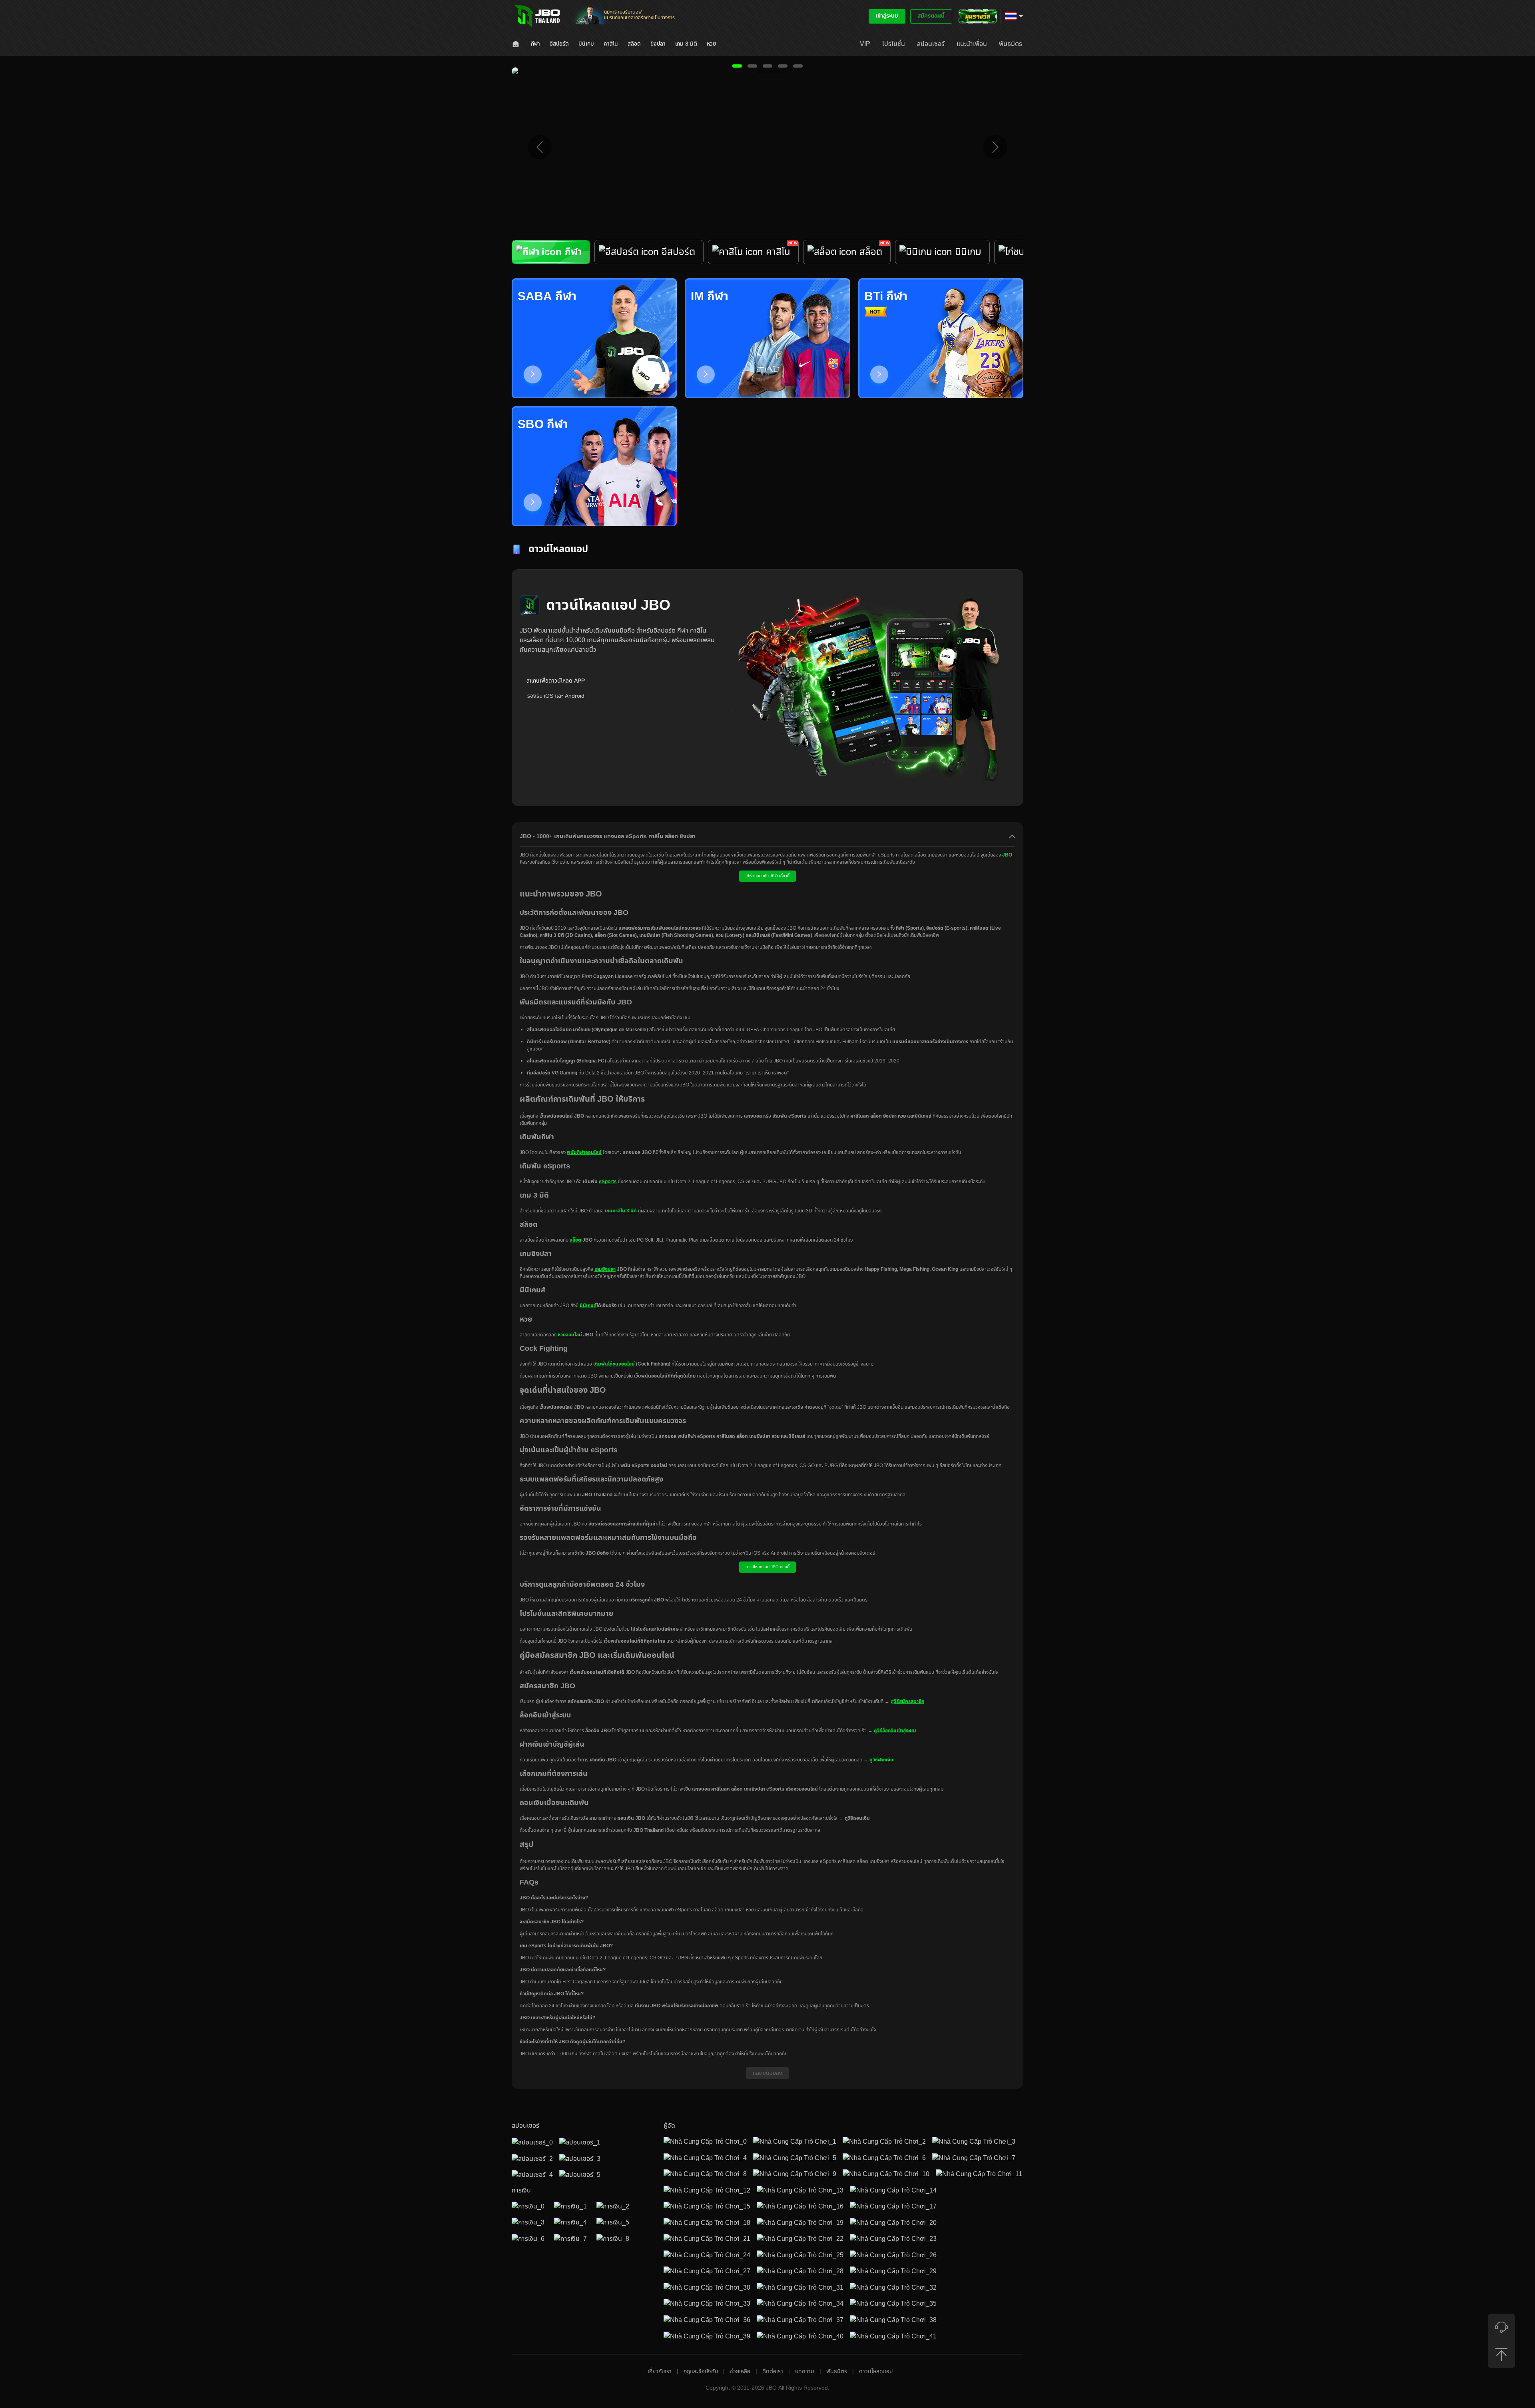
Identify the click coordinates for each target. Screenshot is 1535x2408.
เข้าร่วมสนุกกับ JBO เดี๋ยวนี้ (767, 876)
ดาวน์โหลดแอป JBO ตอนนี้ (767, 1567)
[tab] (551, 252)
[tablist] (767, 259)
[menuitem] (516, 44)
